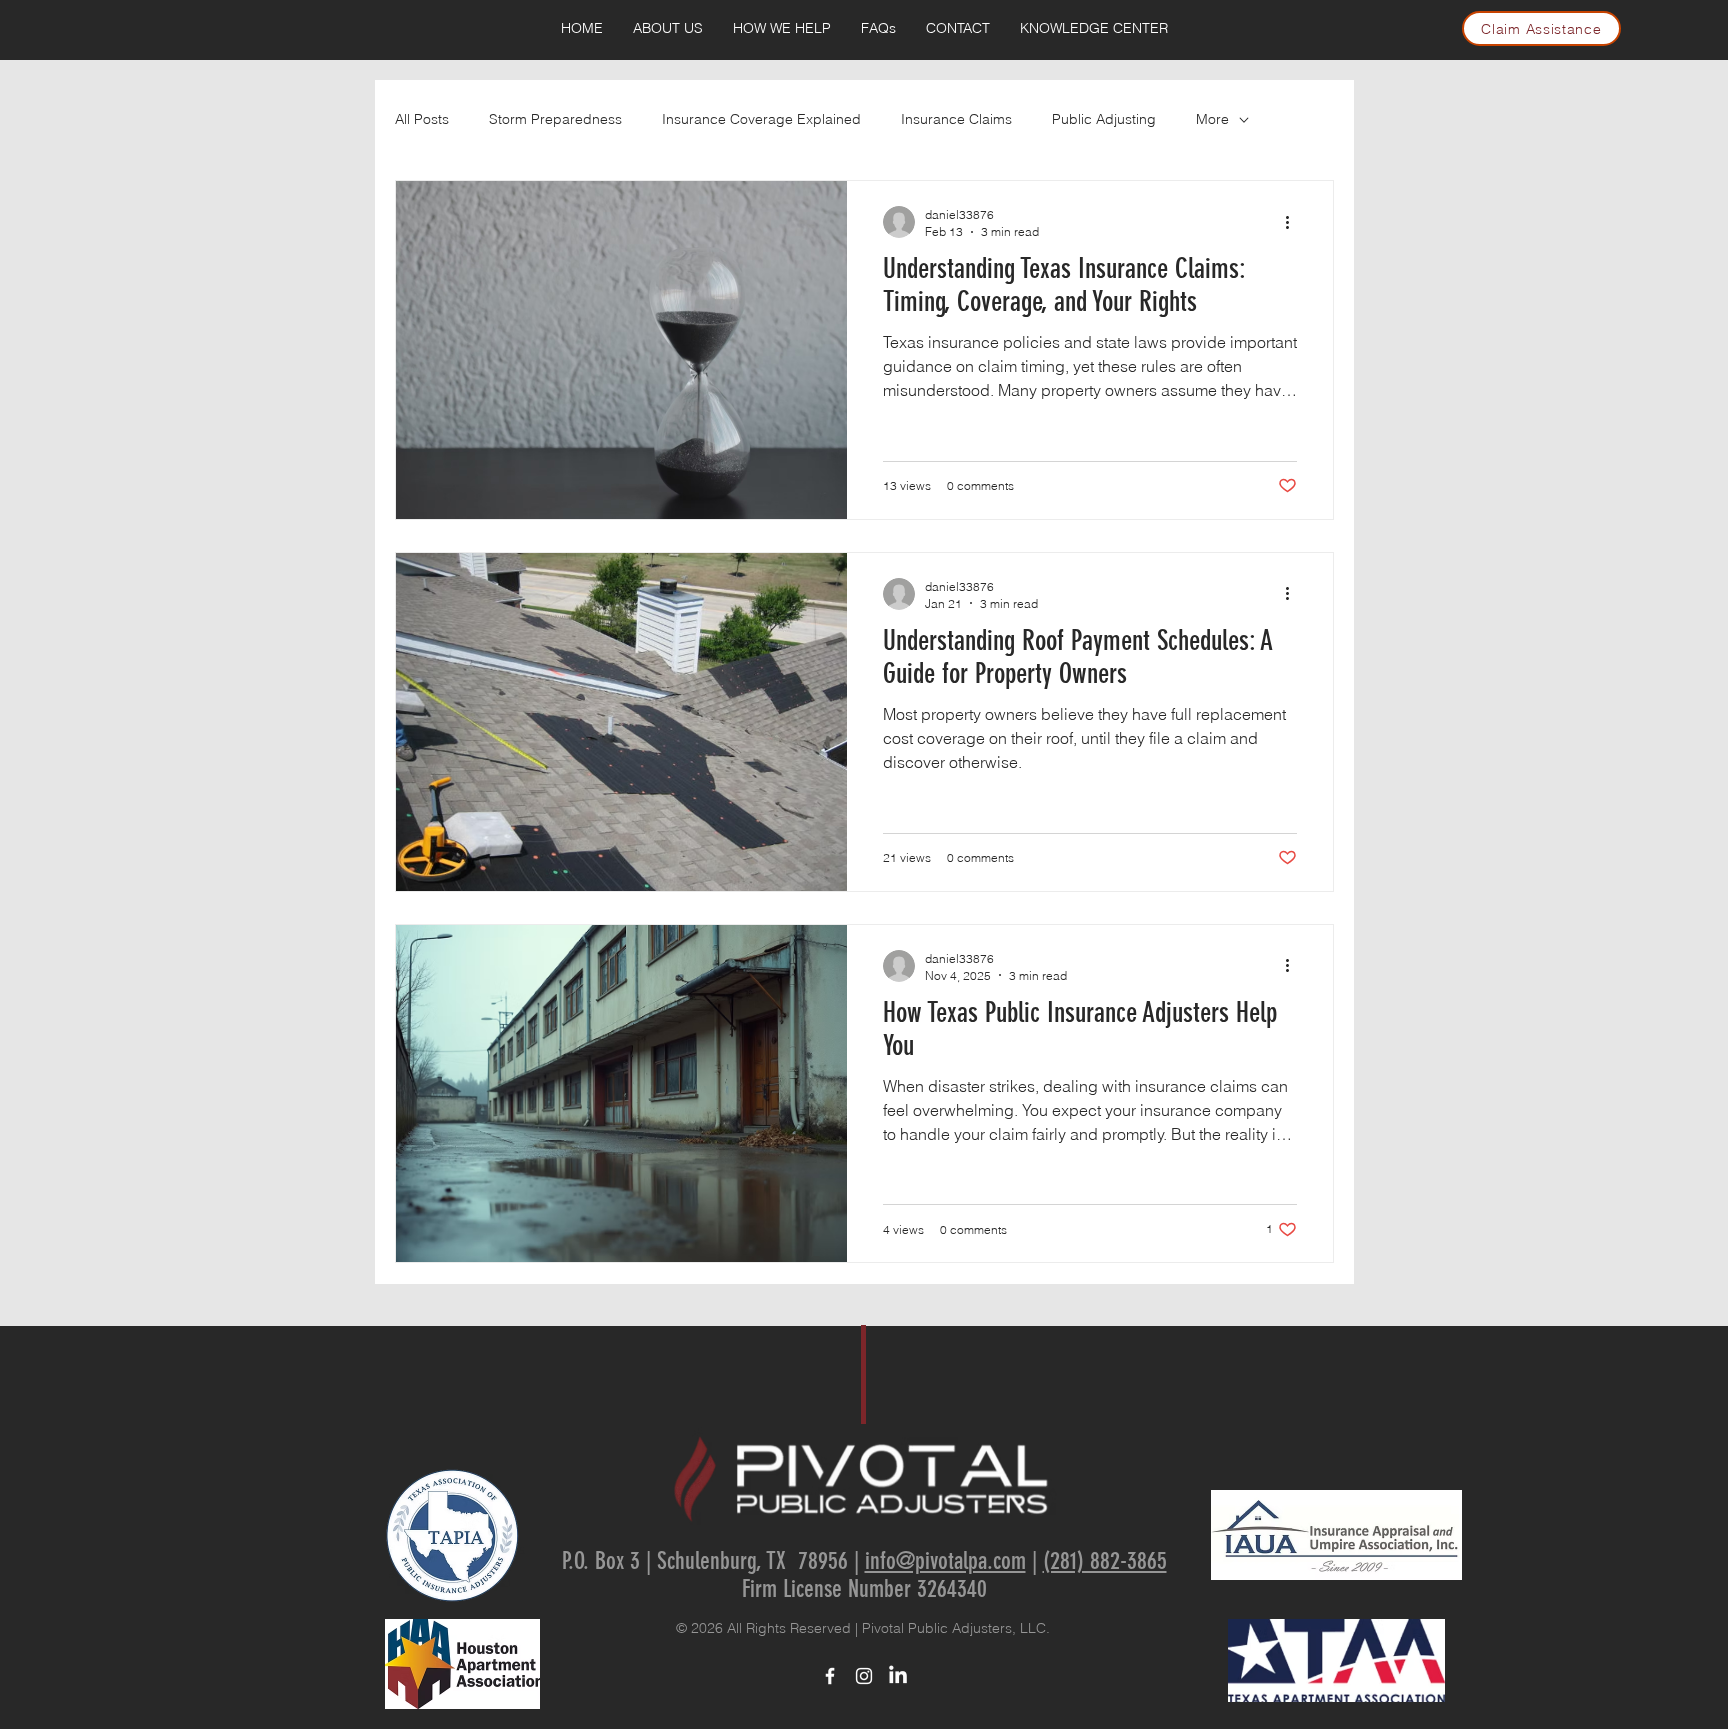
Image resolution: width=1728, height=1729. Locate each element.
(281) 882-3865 (1105, 1561)
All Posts (422, 119)
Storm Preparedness (555, 119)
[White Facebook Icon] (830, 1676)
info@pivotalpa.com (945, 1561)
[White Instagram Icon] (864, 1676)
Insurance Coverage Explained (761, 119)
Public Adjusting (1104, 119)
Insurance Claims (956, 119)
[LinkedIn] (898, 1676)
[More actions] (1294, 222)
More (1212, 119)
